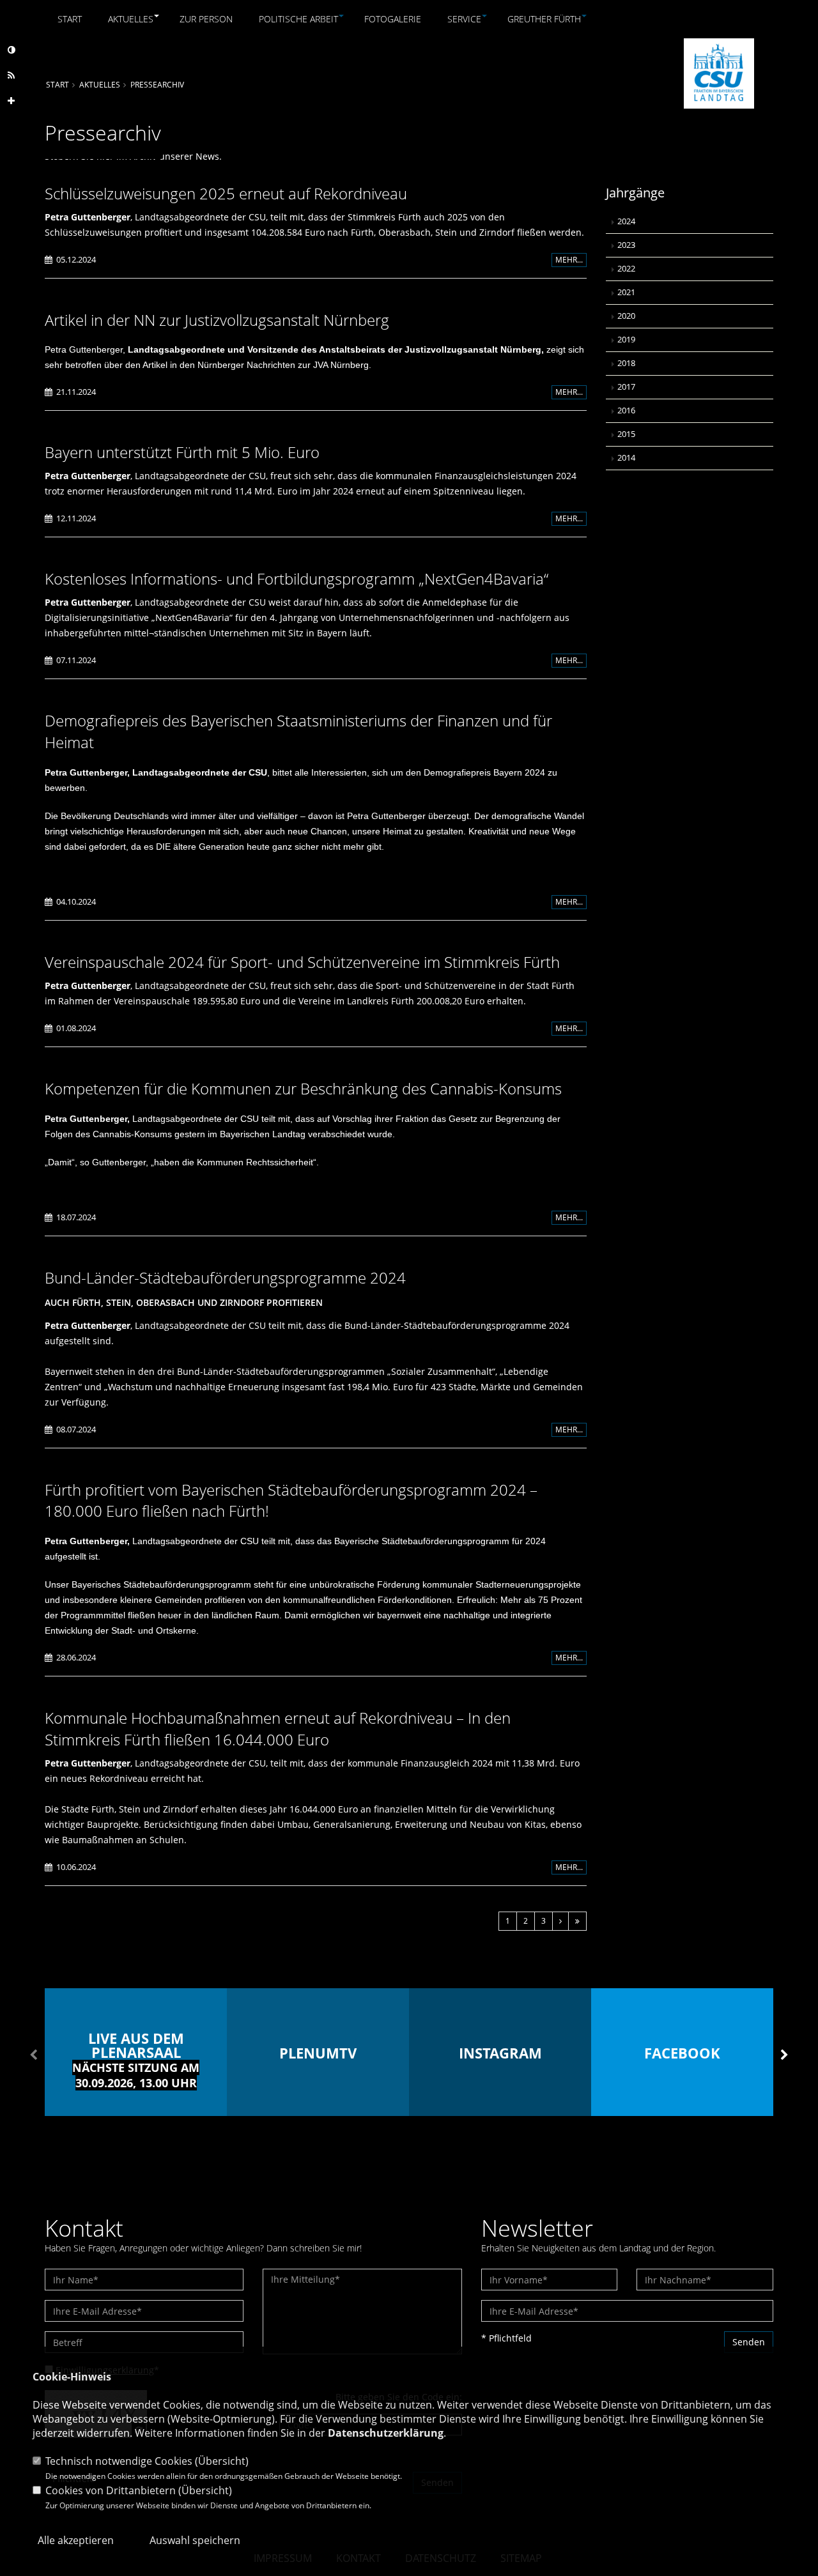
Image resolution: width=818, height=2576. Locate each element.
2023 (626, 245)
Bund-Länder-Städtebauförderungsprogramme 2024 (225, 1277)
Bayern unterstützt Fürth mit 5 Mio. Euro (182, 452)
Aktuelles (131, 19)
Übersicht (222, 2461)
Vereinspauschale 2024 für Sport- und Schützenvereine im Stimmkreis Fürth (302, 962)
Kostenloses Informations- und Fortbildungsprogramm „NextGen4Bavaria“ (297, 579)
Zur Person (206, 19)
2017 (626, 387)
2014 (626, 458)
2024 (626, 221)
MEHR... (569, 260)
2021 (626, 292)
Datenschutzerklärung (386, 2433)
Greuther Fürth (544, 19)
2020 (626, 316)
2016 (626, 410)
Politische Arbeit (298, 19)
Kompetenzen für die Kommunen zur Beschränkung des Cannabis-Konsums (303, 1088)
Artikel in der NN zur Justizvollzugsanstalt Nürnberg (217, 320)
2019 (626, 340)
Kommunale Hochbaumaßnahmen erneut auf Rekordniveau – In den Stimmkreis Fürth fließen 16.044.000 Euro (278, 1729)
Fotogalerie (393, 19)
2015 (626, 434)
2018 (626, 363)
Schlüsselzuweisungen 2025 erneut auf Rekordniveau (226, 193)
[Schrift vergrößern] (11, 101)
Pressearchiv (157, 84)
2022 (626, 269)
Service (464, 19)
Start (70, 19)
